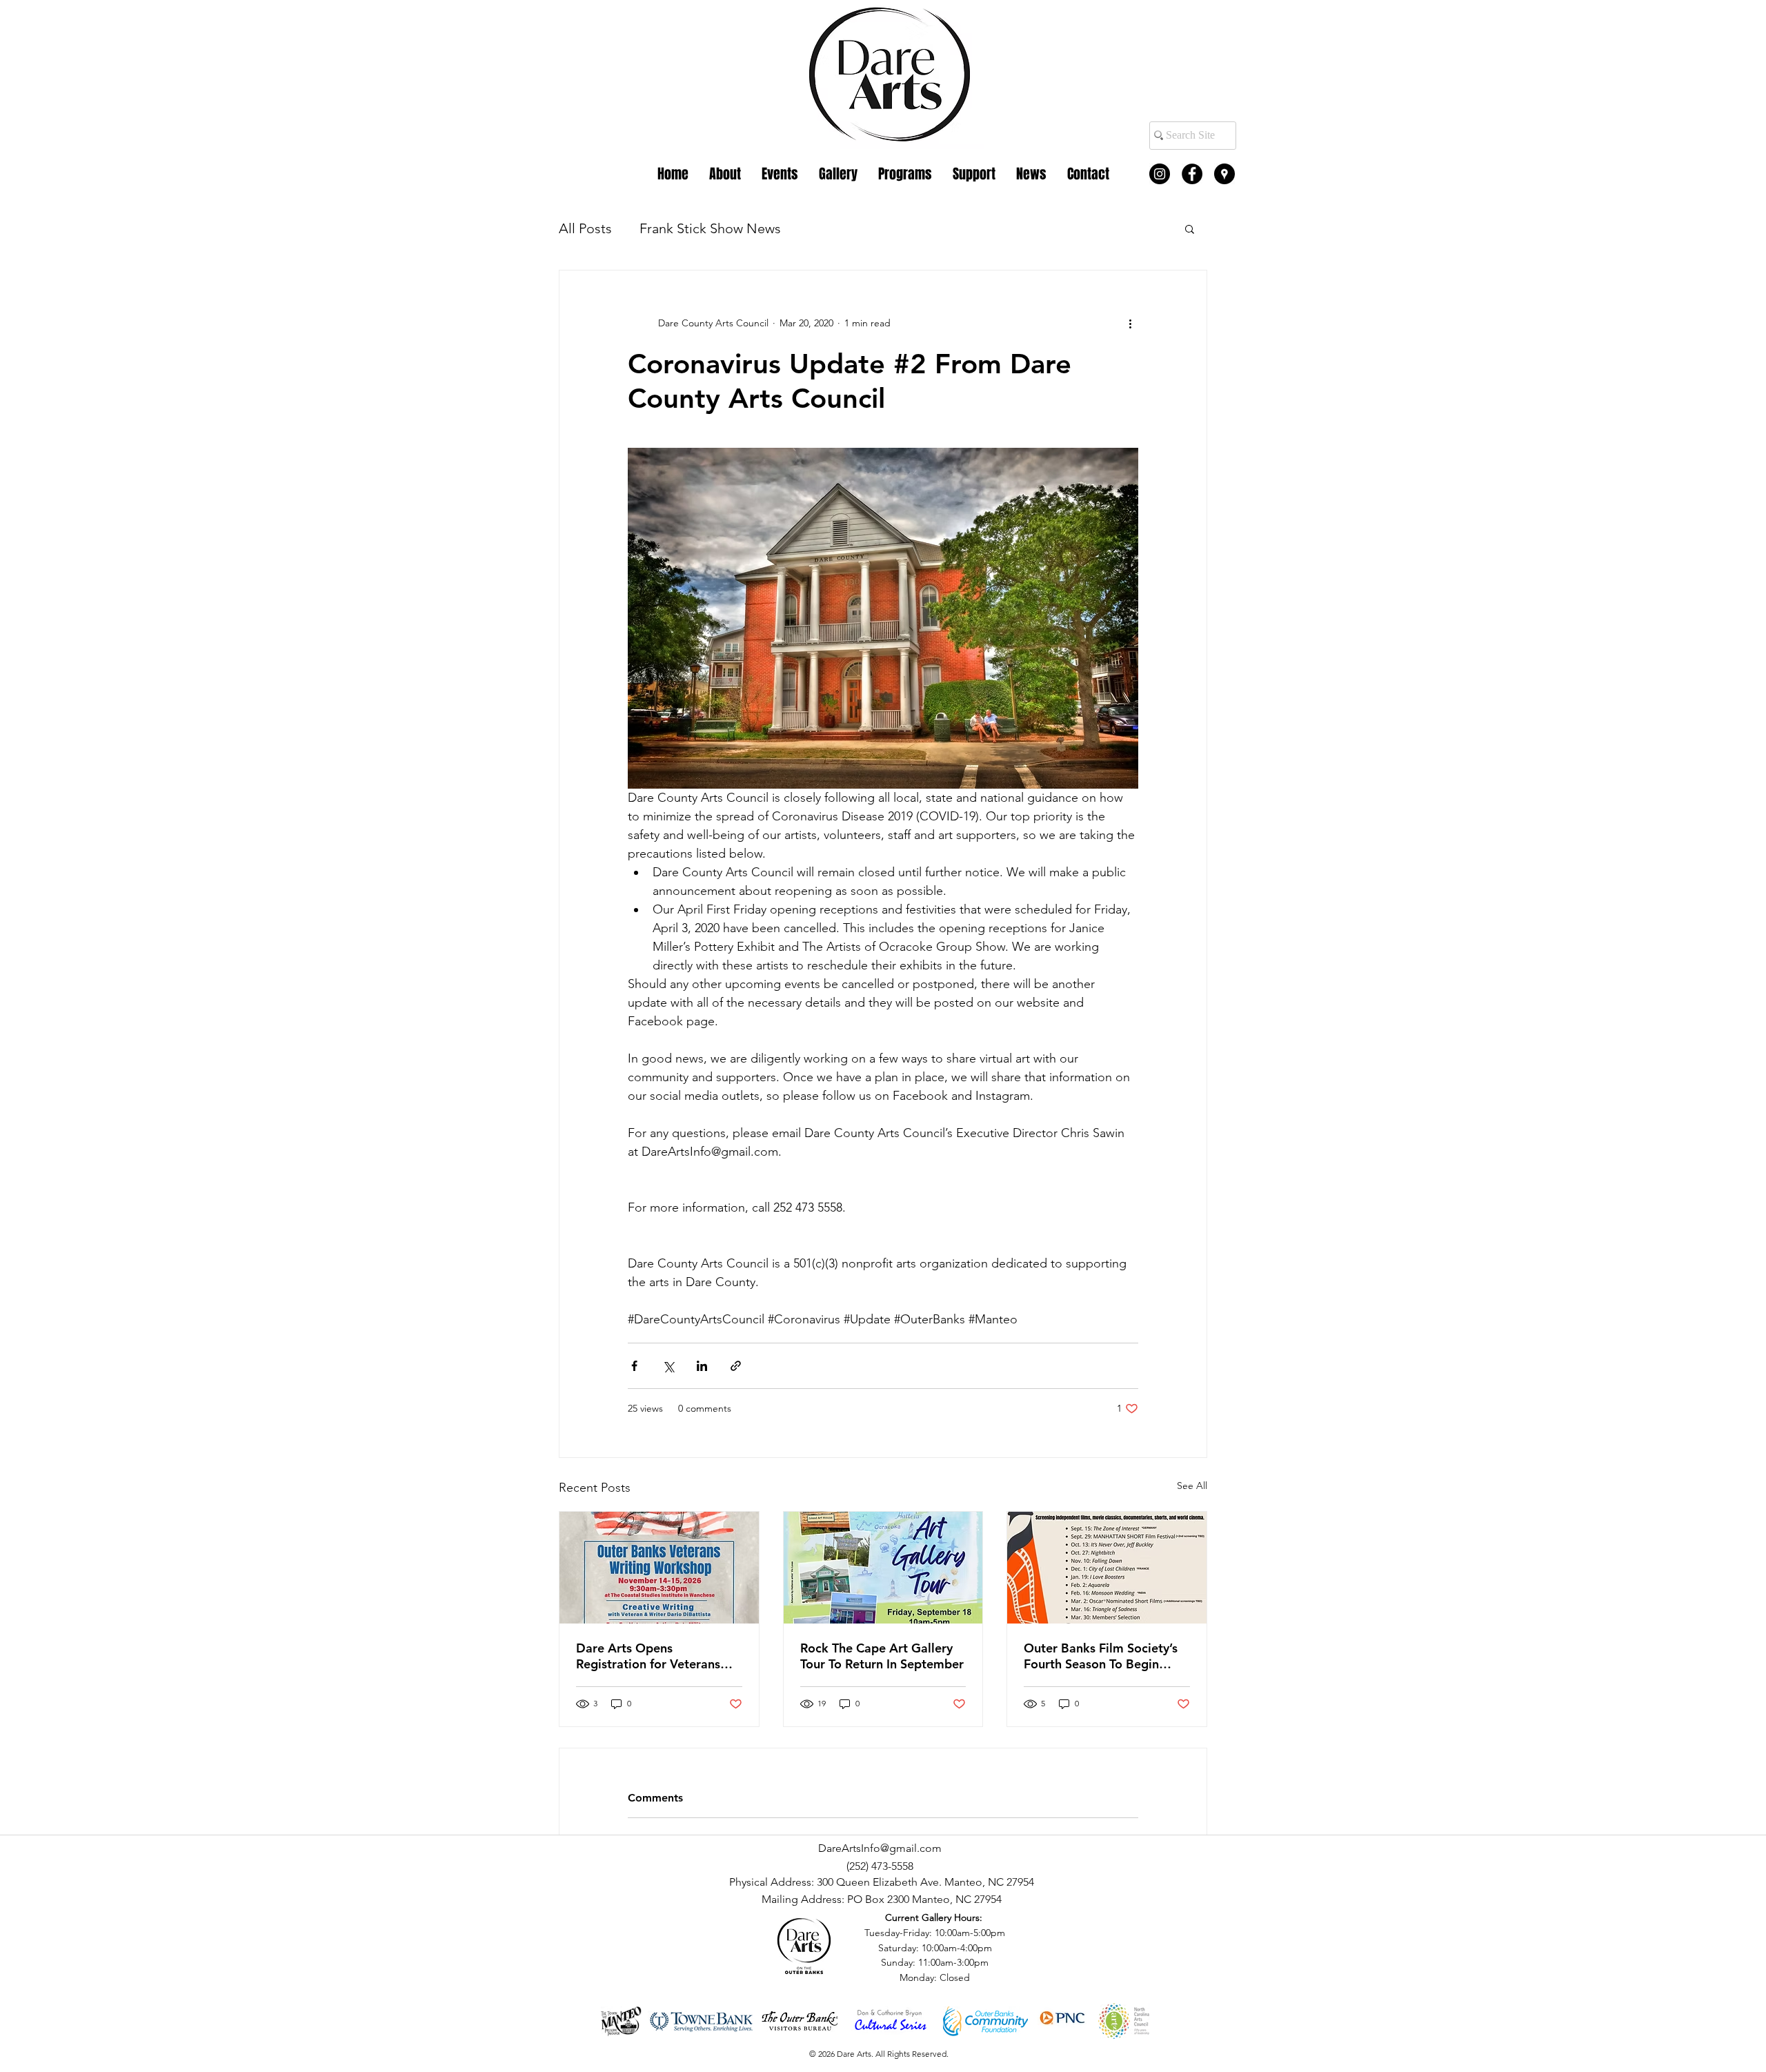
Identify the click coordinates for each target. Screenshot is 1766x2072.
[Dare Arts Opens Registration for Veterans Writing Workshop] (659, 1568)
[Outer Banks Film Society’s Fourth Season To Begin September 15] (1107, 1568)
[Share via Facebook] (634, 1366)
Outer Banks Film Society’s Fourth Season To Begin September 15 (1101, 1656)
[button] (1190, 228)
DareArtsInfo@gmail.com (880, 1848)
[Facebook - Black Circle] (1192, 174)
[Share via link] (736, 1366)
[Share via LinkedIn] (702, 1366)
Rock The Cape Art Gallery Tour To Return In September (882, 1656)
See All (1192, 1486)
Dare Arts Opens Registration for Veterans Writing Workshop (648, 1656)
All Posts (585, 228)
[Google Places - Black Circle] (1224, 174)
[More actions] (1130, 323)
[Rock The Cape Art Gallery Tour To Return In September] (883, 1568)
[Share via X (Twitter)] (668, 1366)
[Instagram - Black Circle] (1160, 174)
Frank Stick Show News (710, 228)
